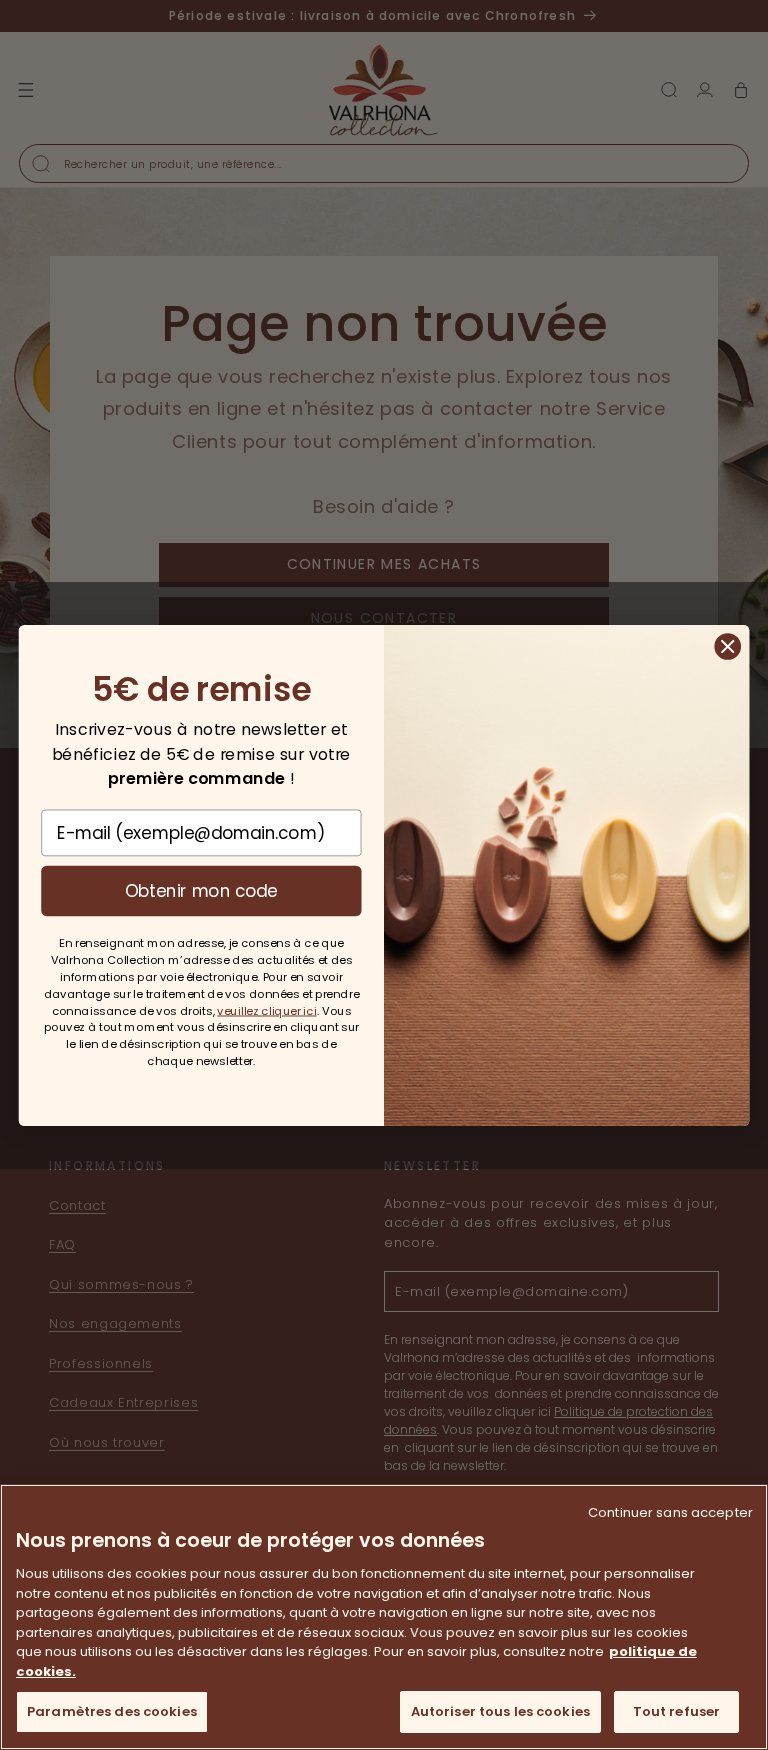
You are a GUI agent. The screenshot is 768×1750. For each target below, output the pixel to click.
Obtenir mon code (201, 889)
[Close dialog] (728, 646)
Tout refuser (677, 1711)
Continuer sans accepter (670, 1512)
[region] (384, 1617)
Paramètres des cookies (112, 1711)
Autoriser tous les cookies (500, 1711)
